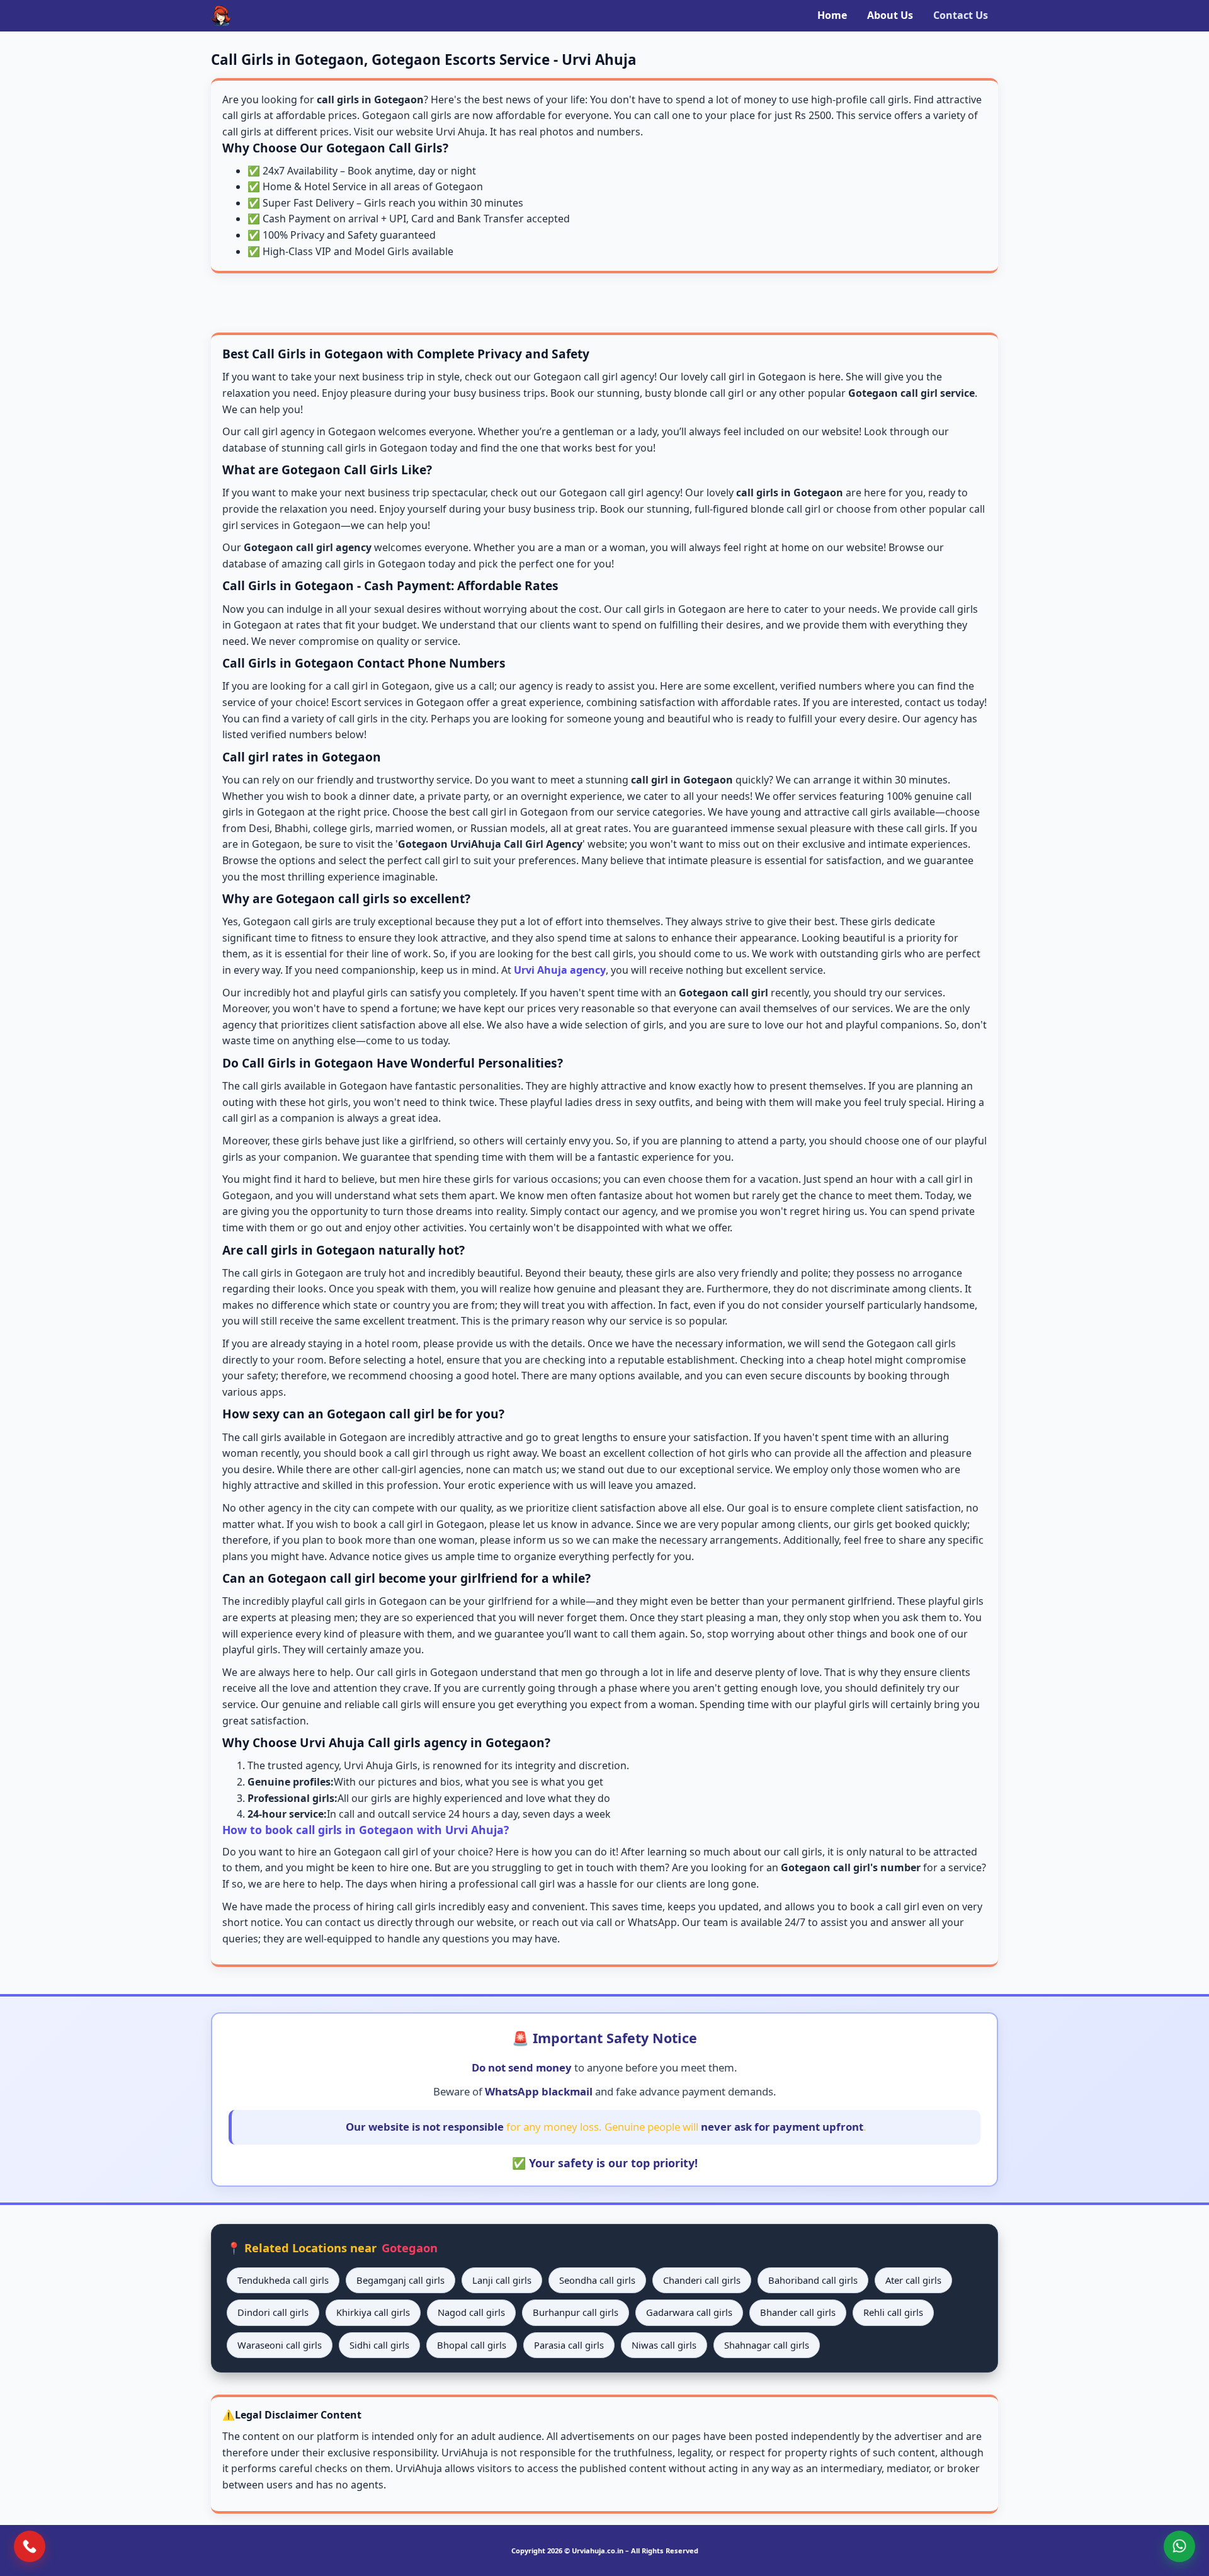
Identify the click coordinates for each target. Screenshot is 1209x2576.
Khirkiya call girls (373, 2312)
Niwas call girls (664, 2345)
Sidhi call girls (379, 2345)
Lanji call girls (502, 2280)
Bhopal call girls (472, 2345)
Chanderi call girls (702, 2280)
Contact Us (961, 15)
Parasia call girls (569, 2345)
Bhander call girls (798, 2312)
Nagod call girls (471, 2312)
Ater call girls (913, 2280)
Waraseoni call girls (280, 2345)
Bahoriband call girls (813, 2280)
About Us (890, 15)
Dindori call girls (273, 2312)
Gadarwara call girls (689, 2312)
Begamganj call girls (400, 2280)
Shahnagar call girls (767, 2345)
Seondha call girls (597, 2280)
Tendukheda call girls (283, 2280)
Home (832, 15)
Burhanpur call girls (576, 2312)
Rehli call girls (893, 2312)
